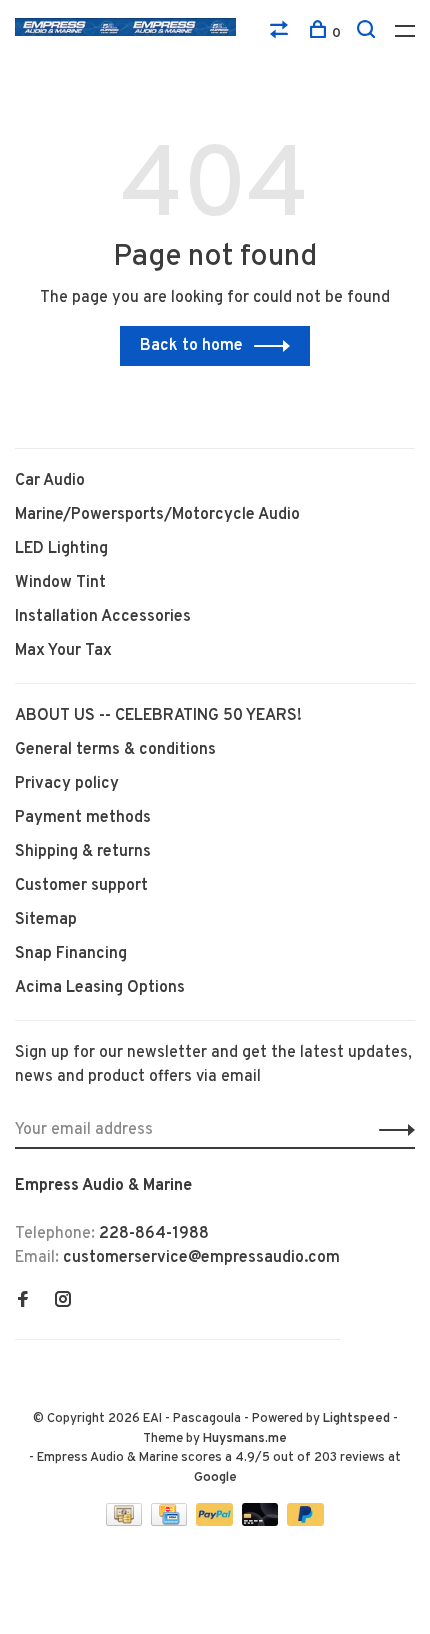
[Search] (368, 33)
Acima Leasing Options (100, 988)
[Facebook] (23, 1302)
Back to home (191, 346)
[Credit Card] (171, 1522)
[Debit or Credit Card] (262, 1522)
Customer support (81, 886)
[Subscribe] (391, 1130)
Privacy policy (67, 784)
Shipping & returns (83, 852)
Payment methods (83, 818)
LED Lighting (61, 549)
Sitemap (46, 920)
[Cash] (126, 1522)
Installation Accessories (103, 617)
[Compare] (281, 33)
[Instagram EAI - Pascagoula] (63, 1302)
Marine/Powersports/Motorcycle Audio (157, 515)
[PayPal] (216, 1522)
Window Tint (60, 583)
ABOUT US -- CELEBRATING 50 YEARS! (158, 716)
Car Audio (50, 481)
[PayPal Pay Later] (305, 1522)
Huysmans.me (245, 1439)
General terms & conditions (115, 750)
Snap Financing (71, 954)
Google (215, 1478)
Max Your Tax (63, 651)
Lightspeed (356, 1419)
